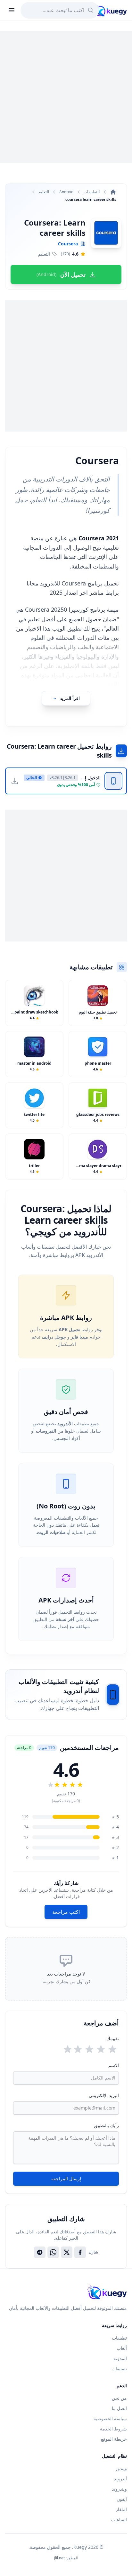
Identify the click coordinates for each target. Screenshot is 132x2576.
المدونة (120, 2358)
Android (66, 192)
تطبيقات (119, 2338)
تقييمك (113, 2038)
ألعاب (122, 2348)
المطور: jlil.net (66, 2558)
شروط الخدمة (113, 2429)
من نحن (119, 2398)
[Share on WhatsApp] (53, 2252)
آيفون (122, 2499)
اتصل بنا (119, 2408)
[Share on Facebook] (80, 2252)
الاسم (114, 2065)
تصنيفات (119, 2369)
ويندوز (121, 2468)
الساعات (119, 2520)
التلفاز (121, 2509)
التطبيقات (92, 192)
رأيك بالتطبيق (106, 2125)
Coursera (68, 244)
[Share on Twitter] (67, 2252)
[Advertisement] (66, 97)
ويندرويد (119, 2489)
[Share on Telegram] (40, 2252)
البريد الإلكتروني (104, 2095)
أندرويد (120, 2479)
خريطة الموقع (114, 2439)
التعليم (44, 192)
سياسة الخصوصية (110, 2418)
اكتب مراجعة (66, 1912)
